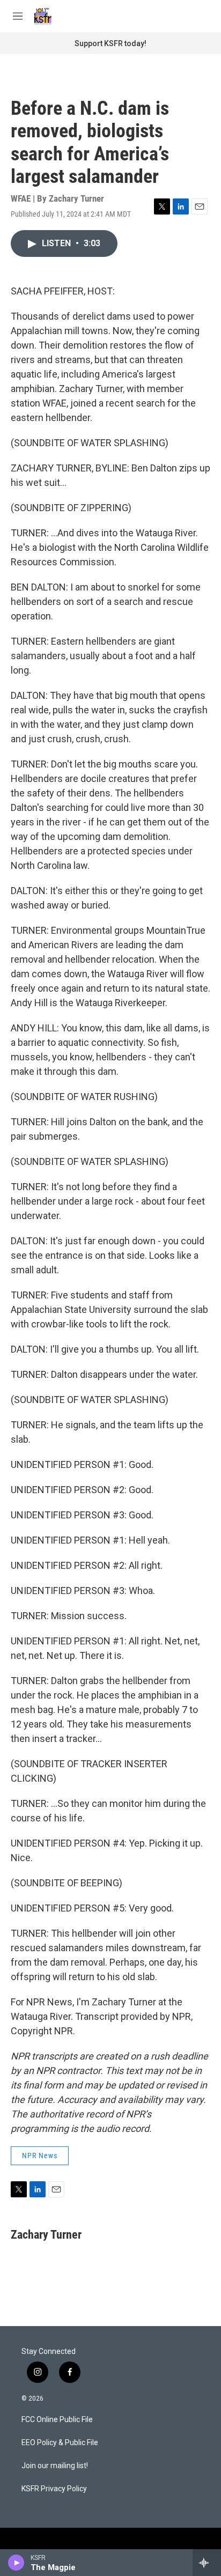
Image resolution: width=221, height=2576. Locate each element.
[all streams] (207, 2563)
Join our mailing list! (55, 2466)
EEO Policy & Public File (60, 2443)
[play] (16, 2563)
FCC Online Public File (57, 2420)
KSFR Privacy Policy (54, 2489)
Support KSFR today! (110, 43)
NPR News (40, 2156)
